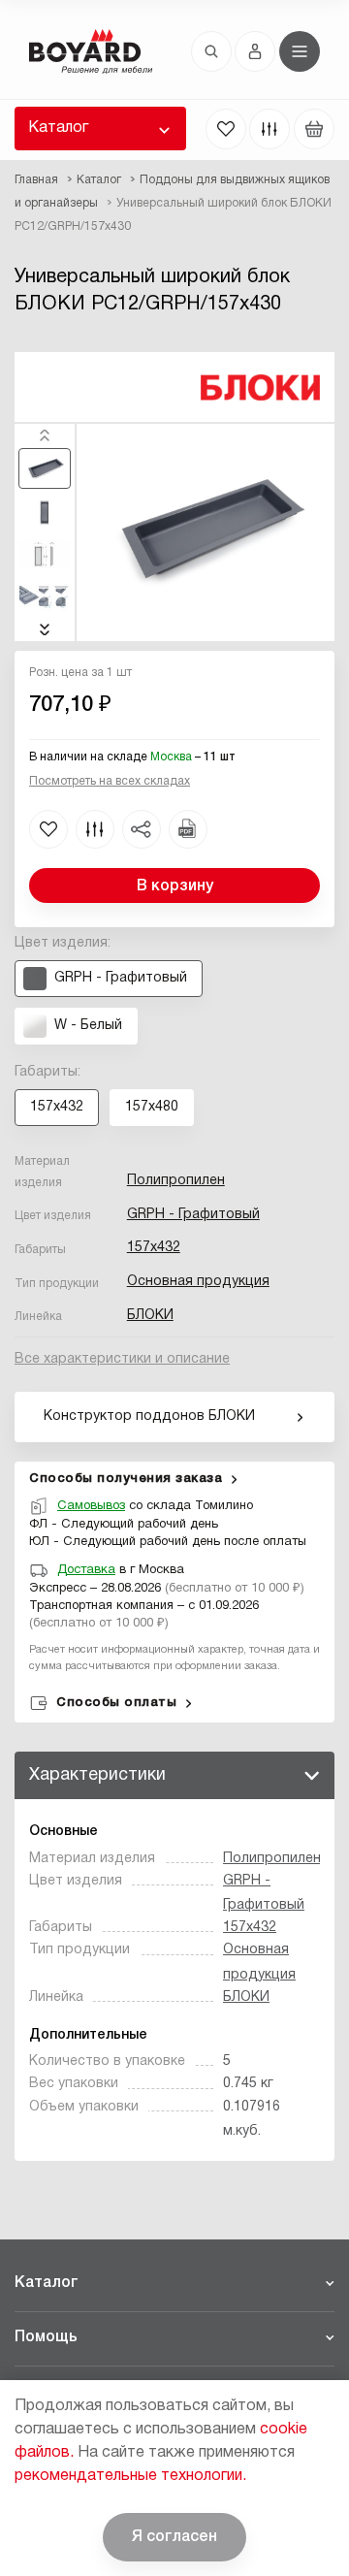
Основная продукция (198, 1282)
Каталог (58, 128)
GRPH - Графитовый (193, 1215)
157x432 (154, 1248)
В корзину (175, 886)
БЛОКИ (150, 1316)
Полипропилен (176, 1181)
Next (45, 629)
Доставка (86, 1570)
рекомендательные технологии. (130, 2476)
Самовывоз (91, 1506)
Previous (45, 435)
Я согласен (174, 2537)
